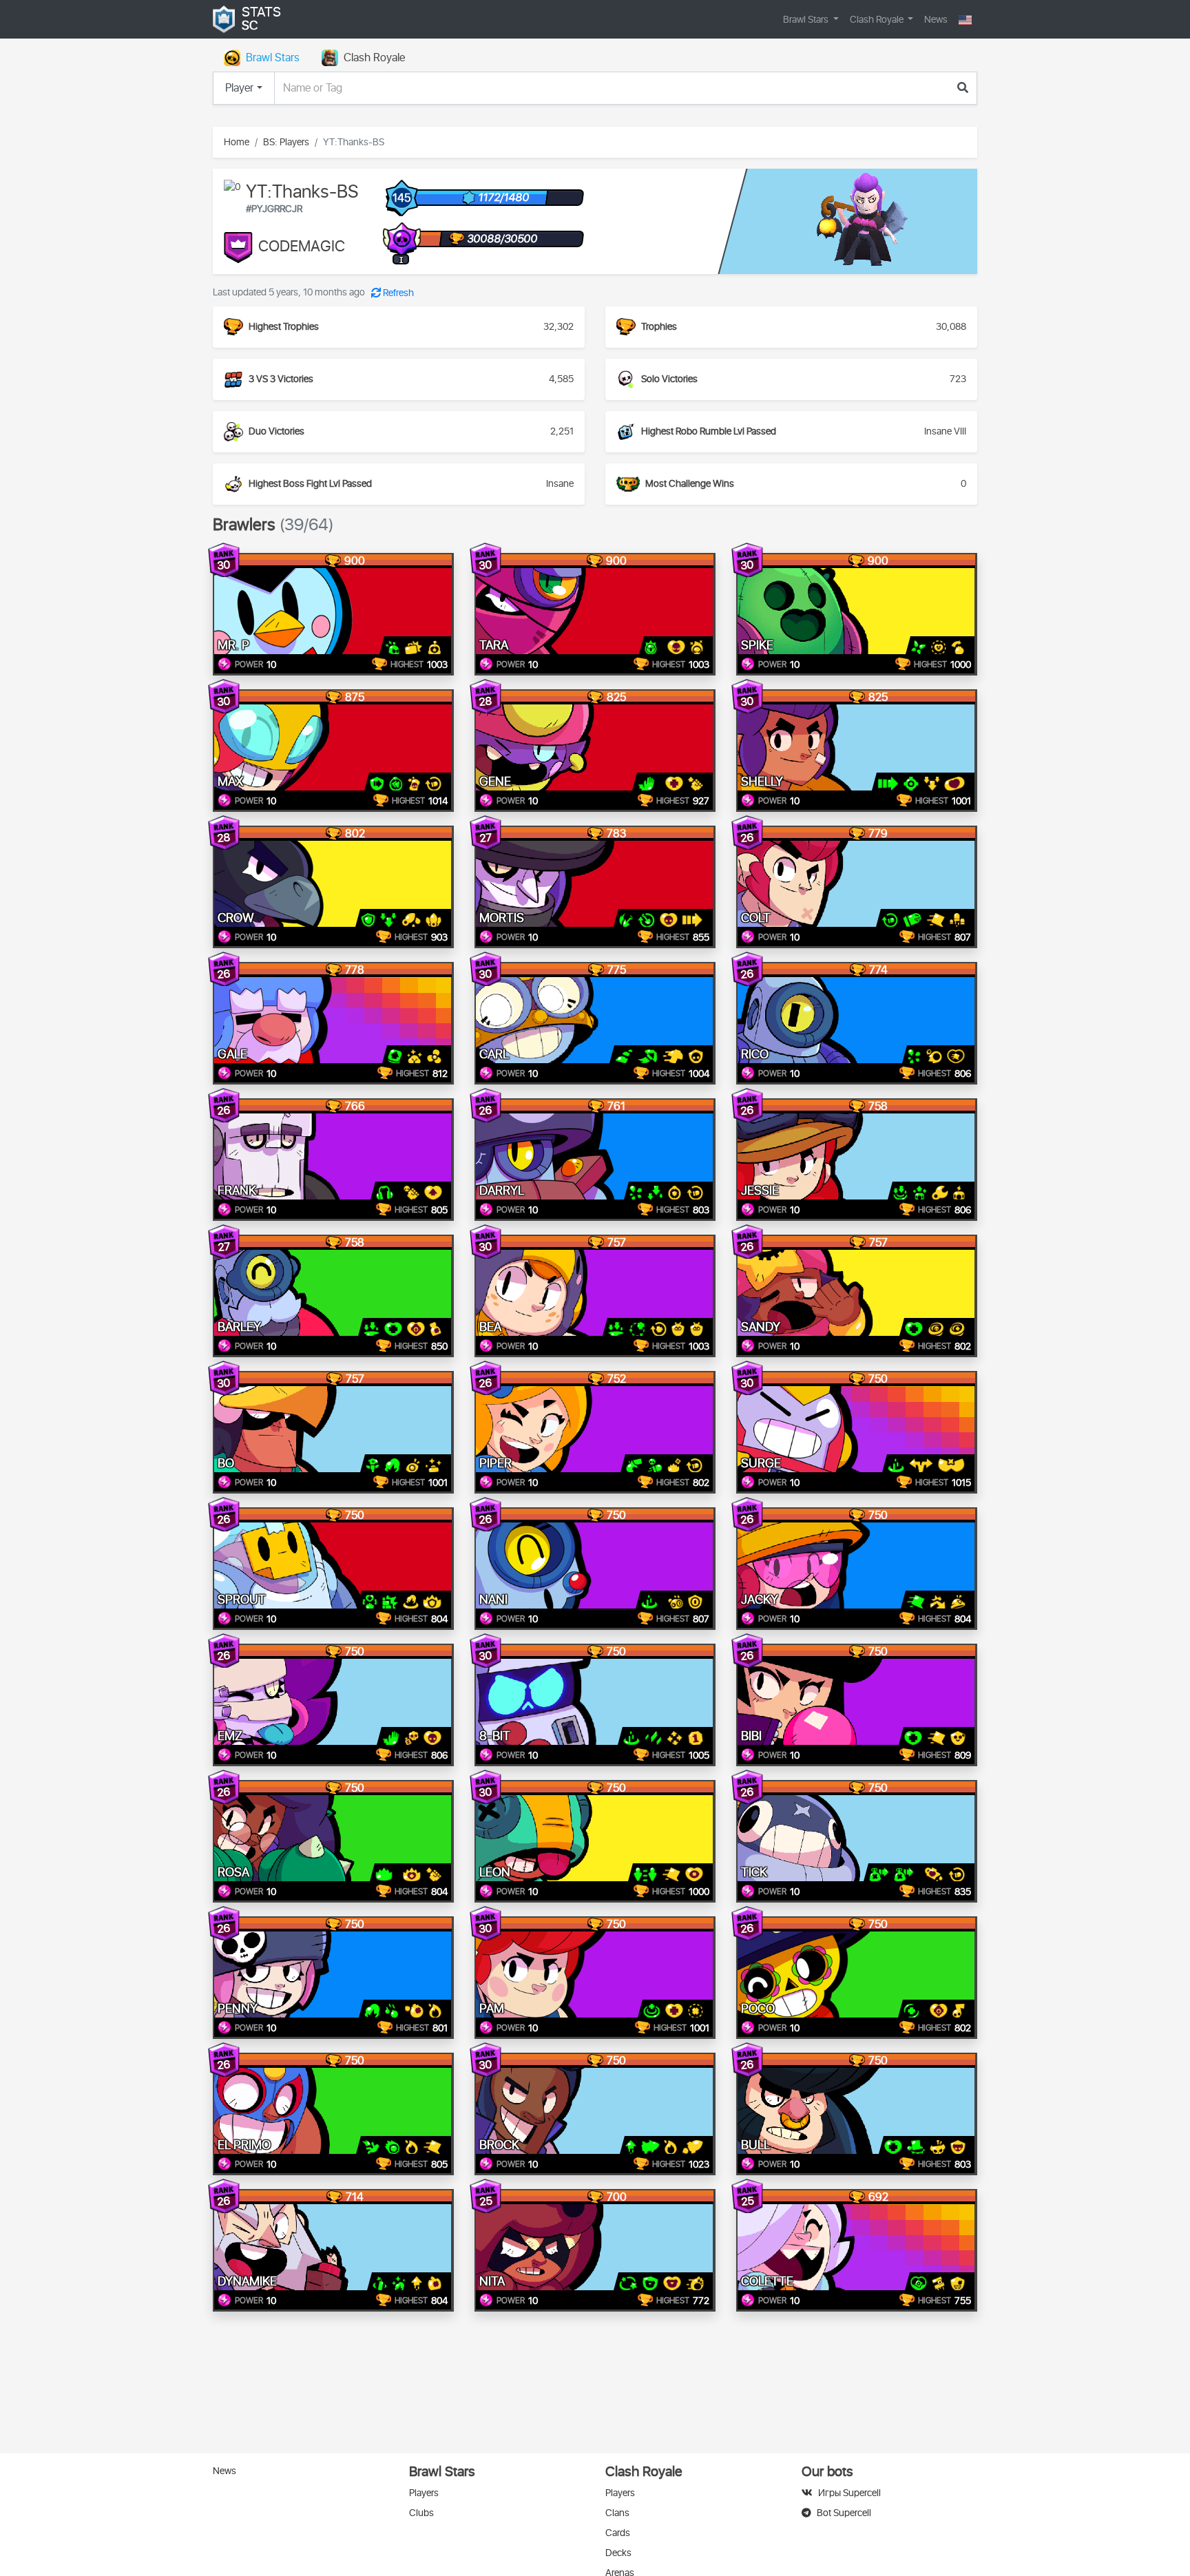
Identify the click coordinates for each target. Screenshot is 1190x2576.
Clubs (421, 2513)
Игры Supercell (849, 2493)
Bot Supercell (844, 2513)
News (936, 20)
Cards (618, 2533)
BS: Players (286, 142)
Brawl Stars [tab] (273, 58)
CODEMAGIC (302, 247)
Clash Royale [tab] (374, 58)
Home (237, 142)
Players (424, 2493)
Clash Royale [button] (878, 20)
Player (239, 88)
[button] (965, 20)
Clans (617, 2513)
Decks (618, 2553)
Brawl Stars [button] (807, 20)
